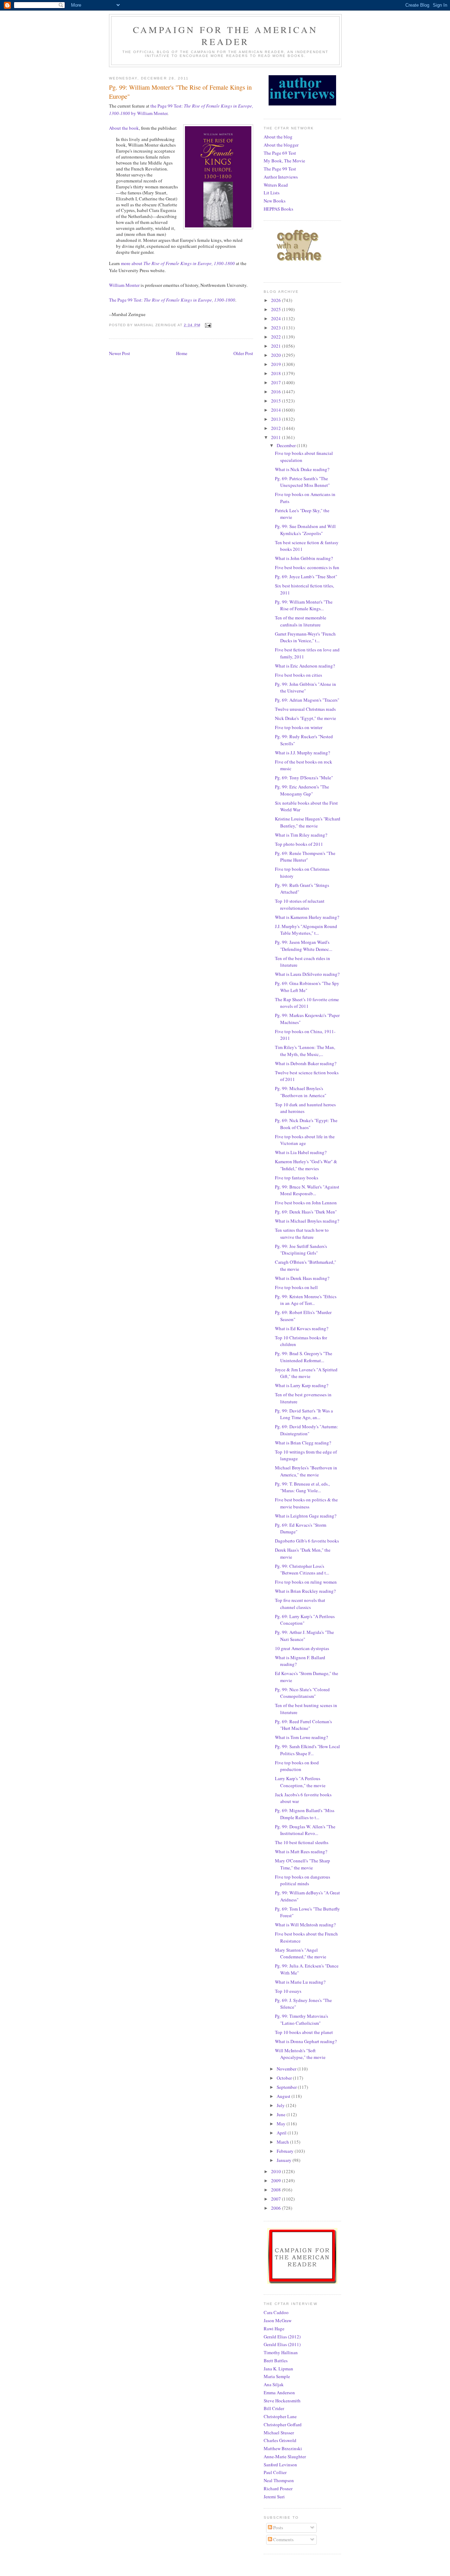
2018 (277, 373)
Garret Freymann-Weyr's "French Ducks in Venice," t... (305, 637)
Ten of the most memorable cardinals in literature (301, 621)
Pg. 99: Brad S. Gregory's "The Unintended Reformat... (304, 1357)
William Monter (124, 285)
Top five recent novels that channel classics (300, 1604)
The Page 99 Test (280, 169)
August (284, 2096)
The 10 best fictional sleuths (302, 1842)
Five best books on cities (298, 675)
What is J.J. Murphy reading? (303, 753)
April (282, 2133)
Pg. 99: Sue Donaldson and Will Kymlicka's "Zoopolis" (305, 530)
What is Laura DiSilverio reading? (307, 974)
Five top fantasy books (297, 1178)
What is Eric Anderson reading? (305, 666)
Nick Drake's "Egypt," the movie (306, 718)
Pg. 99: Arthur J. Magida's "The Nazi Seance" (304, 1636)
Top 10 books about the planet (304, 2032)
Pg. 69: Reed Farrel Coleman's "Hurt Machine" (303, 1725)
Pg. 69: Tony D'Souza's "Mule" (304, 778)
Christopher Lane (280, 2416)
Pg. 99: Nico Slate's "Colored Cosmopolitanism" (302, 1693)
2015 (277, 401)
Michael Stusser (279, 2433)
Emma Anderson (279, 2393)
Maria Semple (277, 2376)
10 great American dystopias (302, 1648)
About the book (124, 128)
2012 (277, 428)
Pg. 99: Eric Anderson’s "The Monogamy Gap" (302, 790)
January (285, 2160)
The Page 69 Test (280, 153)
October (285, 2078)
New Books (275, 201)
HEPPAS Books (278, 209)
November (287, 2069)
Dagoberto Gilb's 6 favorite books (307, 1541)
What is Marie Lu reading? (300, 1982)
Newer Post (120, 353)
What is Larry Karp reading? (302, 1385)
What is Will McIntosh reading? (305, 1925)
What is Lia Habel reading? (301, 1152)
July (281, 2105)
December (287, 445)
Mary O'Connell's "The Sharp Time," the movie (303, 1864)
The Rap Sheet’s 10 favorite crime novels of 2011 (307, 1003)
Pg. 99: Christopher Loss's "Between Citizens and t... (302, 1570)
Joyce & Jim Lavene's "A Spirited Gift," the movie (306, 1373)
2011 (277, 437)
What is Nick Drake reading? (302, 469)
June (282, 2114)
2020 (277, 355)
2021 (277, 346)
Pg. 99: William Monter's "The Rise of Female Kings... (304, 605)
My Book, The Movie (284, 161)
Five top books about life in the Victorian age (305, 1140)
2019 (277, 364)
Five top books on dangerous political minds (303, 1880)
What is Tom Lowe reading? (301, 1737)
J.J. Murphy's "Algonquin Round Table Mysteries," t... (306, 930)
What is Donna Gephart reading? (306, 2041)
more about (178, 263)
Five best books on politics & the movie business (306, 1503)
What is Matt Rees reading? (301, 1851)
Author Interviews (281, 177)
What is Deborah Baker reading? (306, 1063)
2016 (277, 392)
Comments (283, 2539)
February (286, 2151)
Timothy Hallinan (281, 2352)
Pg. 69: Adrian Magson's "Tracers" (307, 700)
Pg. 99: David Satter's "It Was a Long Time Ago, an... (304, 1414)
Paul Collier (275, 2472)
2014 (277, 410)
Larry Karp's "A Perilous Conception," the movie (300, 1782)
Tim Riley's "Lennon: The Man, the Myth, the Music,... (305, 1051)
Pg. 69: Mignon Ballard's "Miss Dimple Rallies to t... (305, 1814)
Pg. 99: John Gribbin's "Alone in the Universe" (306, 688)
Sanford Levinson (280, 2465)
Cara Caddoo (276, 2312)
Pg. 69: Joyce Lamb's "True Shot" (306, 577)
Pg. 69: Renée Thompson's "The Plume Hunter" (305, 857)
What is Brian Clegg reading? (303, 1443)
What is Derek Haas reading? (302, 1278)
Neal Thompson (279, 2480)
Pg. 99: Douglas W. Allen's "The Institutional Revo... (305, 1830)
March (283, 2142)
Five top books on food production (297, 1766)
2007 (277, 2199)
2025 (277, 309)
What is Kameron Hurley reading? (307, 917)
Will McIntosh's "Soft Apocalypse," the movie (300, 2054)
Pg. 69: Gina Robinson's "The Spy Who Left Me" (307, 987)
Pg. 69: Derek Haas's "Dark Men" (306, 1212)
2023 (277, 328)
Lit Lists (272, 193)
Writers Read (276, 185)
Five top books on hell (296, 1287)
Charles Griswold (280, 2440)
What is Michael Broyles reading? (307, 1221)
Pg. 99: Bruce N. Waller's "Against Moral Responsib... (307, 1190)
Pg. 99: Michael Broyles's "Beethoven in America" (301, 1092)
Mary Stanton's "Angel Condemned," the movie (301, 1953)
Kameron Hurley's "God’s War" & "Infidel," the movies (306, 1165)
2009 (277, 2181)
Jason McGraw (278, 2320)
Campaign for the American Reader (225, 36)
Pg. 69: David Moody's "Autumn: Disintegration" (307, 1430)
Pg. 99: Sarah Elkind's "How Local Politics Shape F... (307, 1750)
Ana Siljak (274, 2384)
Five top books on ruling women (306, 1582)
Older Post (243, 353)
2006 (277, 2208)
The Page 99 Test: (172, 300)
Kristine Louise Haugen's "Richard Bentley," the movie (308, 822)
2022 (277, 337)
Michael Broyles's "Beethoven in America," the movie (306, 1471)
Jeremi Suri (274, 2497)
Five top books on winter (299, 727)
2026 (277, 300)
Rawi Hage (274, 2329)
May (282, 2124)
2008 (277, 2190)
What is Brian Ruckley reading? (305, 1591)
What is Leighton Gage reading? (306, 1516)
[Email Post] (208, 325)
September (287, 2087)
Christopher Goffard (283, 2424)
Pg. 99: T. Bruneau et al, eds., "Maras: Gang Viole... (302, 1487)
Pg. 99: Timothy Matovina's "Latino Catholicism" (301, 2020)
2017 (277, 382)
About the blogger (281, 145)
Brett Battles (276, 2361)
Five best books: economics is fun (307, 567)
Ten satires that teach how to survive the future (302, 1234)
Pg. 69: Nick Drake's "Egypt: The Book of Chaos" (306, 1124)
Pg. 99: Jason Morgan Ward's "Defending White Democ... (304, 946)
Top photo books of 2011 (299, 844)
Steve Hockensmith (282, 2401)
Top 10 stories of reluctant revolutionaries (300, 904)
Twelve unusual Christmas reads (305, 709)
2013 (277, 419)
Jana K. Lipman (278, 2369)
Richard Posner (278, 2488)
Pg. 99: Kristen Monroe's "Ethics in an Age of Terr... (306, 1300)
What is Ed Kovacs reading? (302, 1328)
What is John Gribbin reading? (304, 558)
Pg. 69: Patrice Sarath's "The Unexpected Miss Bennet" (302, 482)
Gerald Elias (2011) (282, 2344)
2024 (277, 318)
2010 (277, 2171)
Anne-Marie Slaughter (285, 2456)
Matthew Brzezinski (283, 2448)
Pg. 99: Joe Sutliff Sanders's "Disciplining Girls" (301, 1250)
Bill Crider (274, 2408)
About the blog (278, 137)
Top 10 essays (288, 1991)
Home (182, 353)
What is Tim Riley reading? (301, 835)
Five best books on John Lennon (306, 1203)
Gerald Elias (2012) (282, 2337)
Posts (278, 2527)
